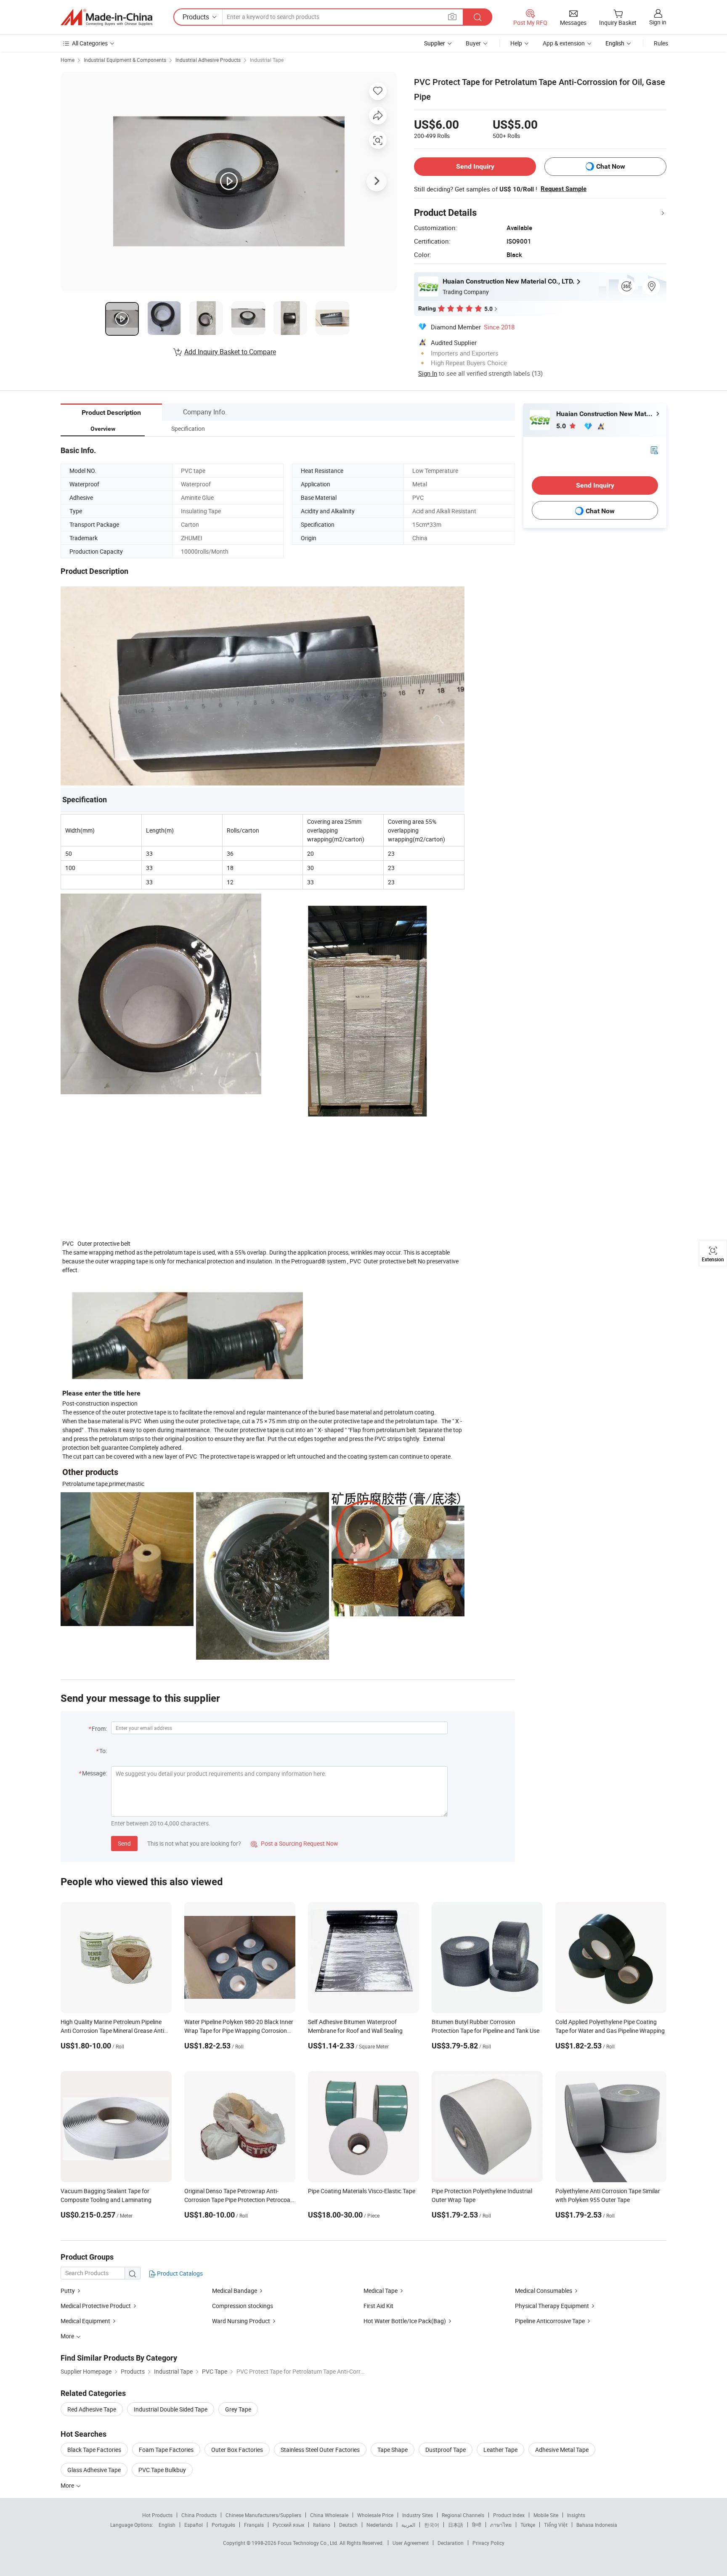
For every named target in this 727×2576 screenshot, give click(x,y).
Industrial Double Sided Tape (171, 2409)
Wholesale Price (375, 2515)
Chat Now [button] (611, 166)
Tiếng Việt (556, 2525)
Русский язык (288, 2525)
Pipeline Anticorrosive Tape (550, 2321)
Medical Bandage (235, 2291)
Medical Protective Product (96, 2306)
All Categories (90, 43)
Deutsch (348, 2525)
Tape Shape (393, 2450)
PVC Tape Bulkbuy (162, 2470)
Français (254, 2525)
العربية (408, 2525)
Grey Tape (238, 2409)
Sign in (658, 22)
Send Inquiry (475, 166)
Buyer (473, 43)
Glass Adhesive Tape (94, 2470)
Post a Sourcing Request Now (295, 1843)
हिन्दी (477, 2525)
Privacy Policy (488, 2543)
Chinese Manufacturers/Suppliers (263, 2515)
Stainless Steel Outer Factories (320, 2450)
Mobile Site (546, 2515)
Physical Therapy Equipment (552, 2306)
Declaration (451, 2543)
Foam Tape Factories (166, 2450)
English (167, 2525)
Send (124, 1843)
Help (516, 43)
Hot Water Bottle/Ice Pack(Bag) (405, 2321)
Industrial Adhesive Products (208, 60)
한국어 (432, 2525)
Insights (576, 2515)
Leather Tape (500, 2450)
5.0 (562, 426)
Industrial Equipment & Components (125, 60)
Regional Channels (463, 2515)
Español (194, 2525)
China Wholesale (329, 2515)
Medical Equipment (85, 2321)
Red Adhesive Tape (92, 2409)
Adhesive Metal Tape (562, 2450)
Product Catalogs (179, 2273)
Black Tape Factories (94, 2450)
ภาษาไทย (501, 2525)
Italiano (322, 2525)
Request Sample (564, 189)
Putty (68, 2291)
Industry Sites (418, 2515)
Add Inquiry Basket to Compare (230, 352)
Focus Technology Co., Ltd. (309, 2543)
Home (68, 60)
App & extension (564, 43)
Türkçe (528, 2525)
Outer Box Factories (237, 2450)
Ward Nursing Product (242, 2321)
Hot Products (157, 2515)
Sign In (428, 373)
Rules (661, 43)
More (68, 2485)
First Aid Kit (378, 2306)
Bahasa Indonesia (597, 2525)
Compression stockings (243, 2306)
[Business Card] (654, 450)
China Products (199, 2515)
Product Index (509, 2515)
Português (223, 2525)
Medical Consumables (544, 2291)
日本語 (456, 2525)
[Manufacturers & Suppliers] (106, 17)
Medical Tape (381, 2291)
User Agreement (411, 2543)
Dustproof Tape (446, 2450)
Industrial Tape (267, 60)
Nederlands (379, 2525)
